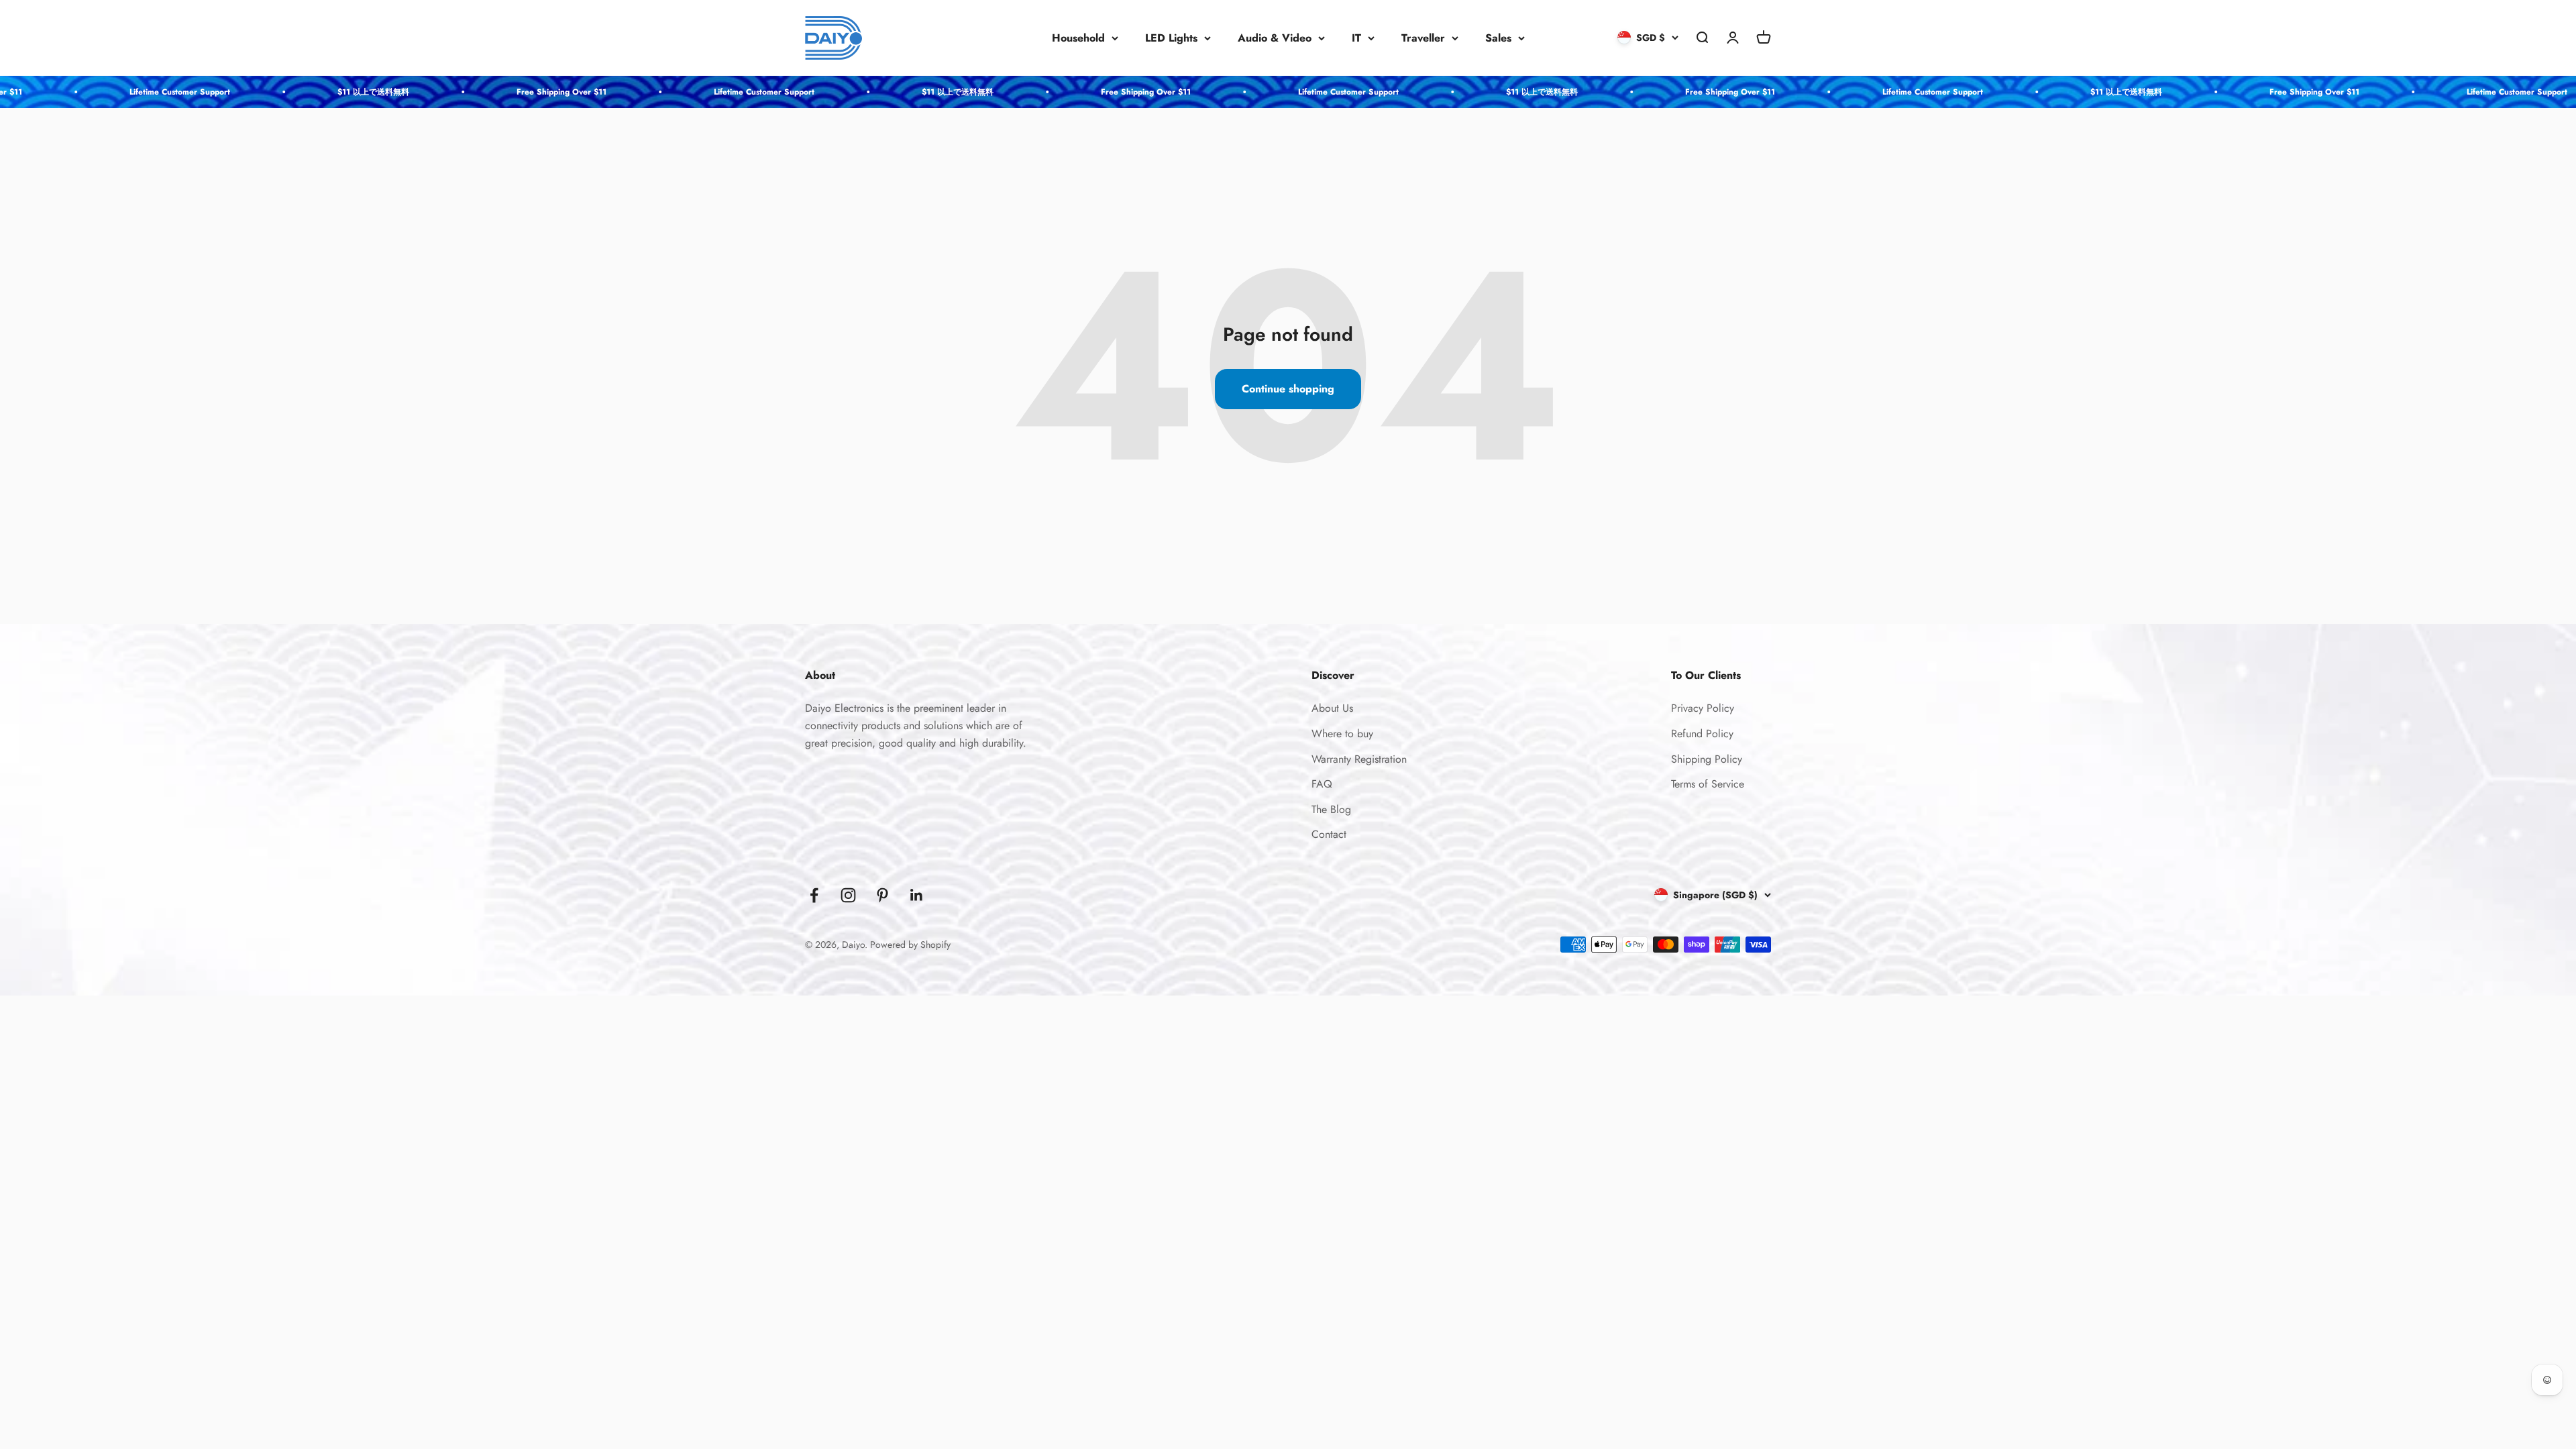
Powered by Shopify (910, 945)
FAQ (1322, 784)
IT (1356, 38)
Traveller (1423, 38)
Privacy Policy (1703, 708)
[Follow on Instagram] (848, 895)
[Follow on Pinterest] (882, 895)
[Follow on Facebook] (814, 895)
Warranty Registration (1359, 759)
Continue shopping (1288, 389)
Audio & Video (1275, 38)
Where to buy (1342, 734)
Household (1078, 38)
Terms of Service (1708, 784)
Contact (1329, 834)
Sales (1498, 38)
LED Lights (1171, 38)
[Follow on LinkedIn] (917, 895)
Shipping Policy (1707, 759)
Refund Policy (1702, 734)
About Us (1332, 708)
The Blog (1331, 809)
